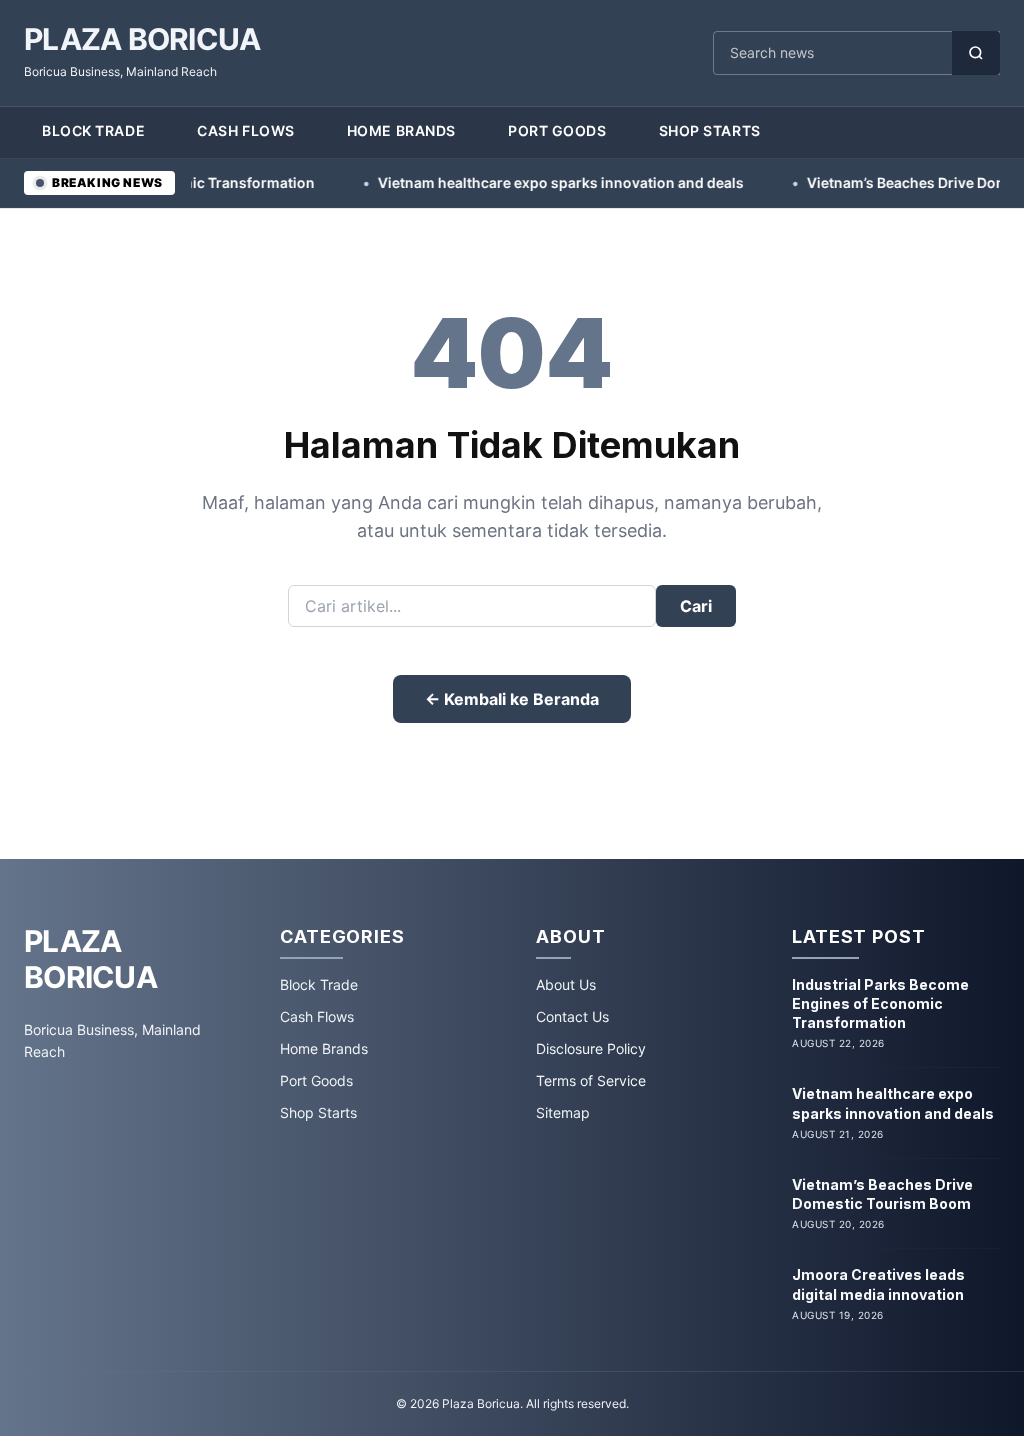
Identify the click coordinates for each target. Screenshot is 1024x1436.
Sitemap (563, 1112)
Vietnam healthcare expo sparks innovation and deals (522, 182)
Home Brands (401, 130)
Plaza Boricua (142, 39)
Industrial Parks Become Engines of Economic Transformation (880, 1004)
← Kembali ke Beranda (512, 699)
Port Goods (557, 130)
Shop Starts (710, 130)
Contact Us (572, 1016)
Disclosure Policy (591, 1048)
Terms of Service (591, 1080)
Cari (696, 606)
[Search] (976, 53)
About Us (566, 984)
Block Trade (93, 130)
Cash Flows (246, 130)
